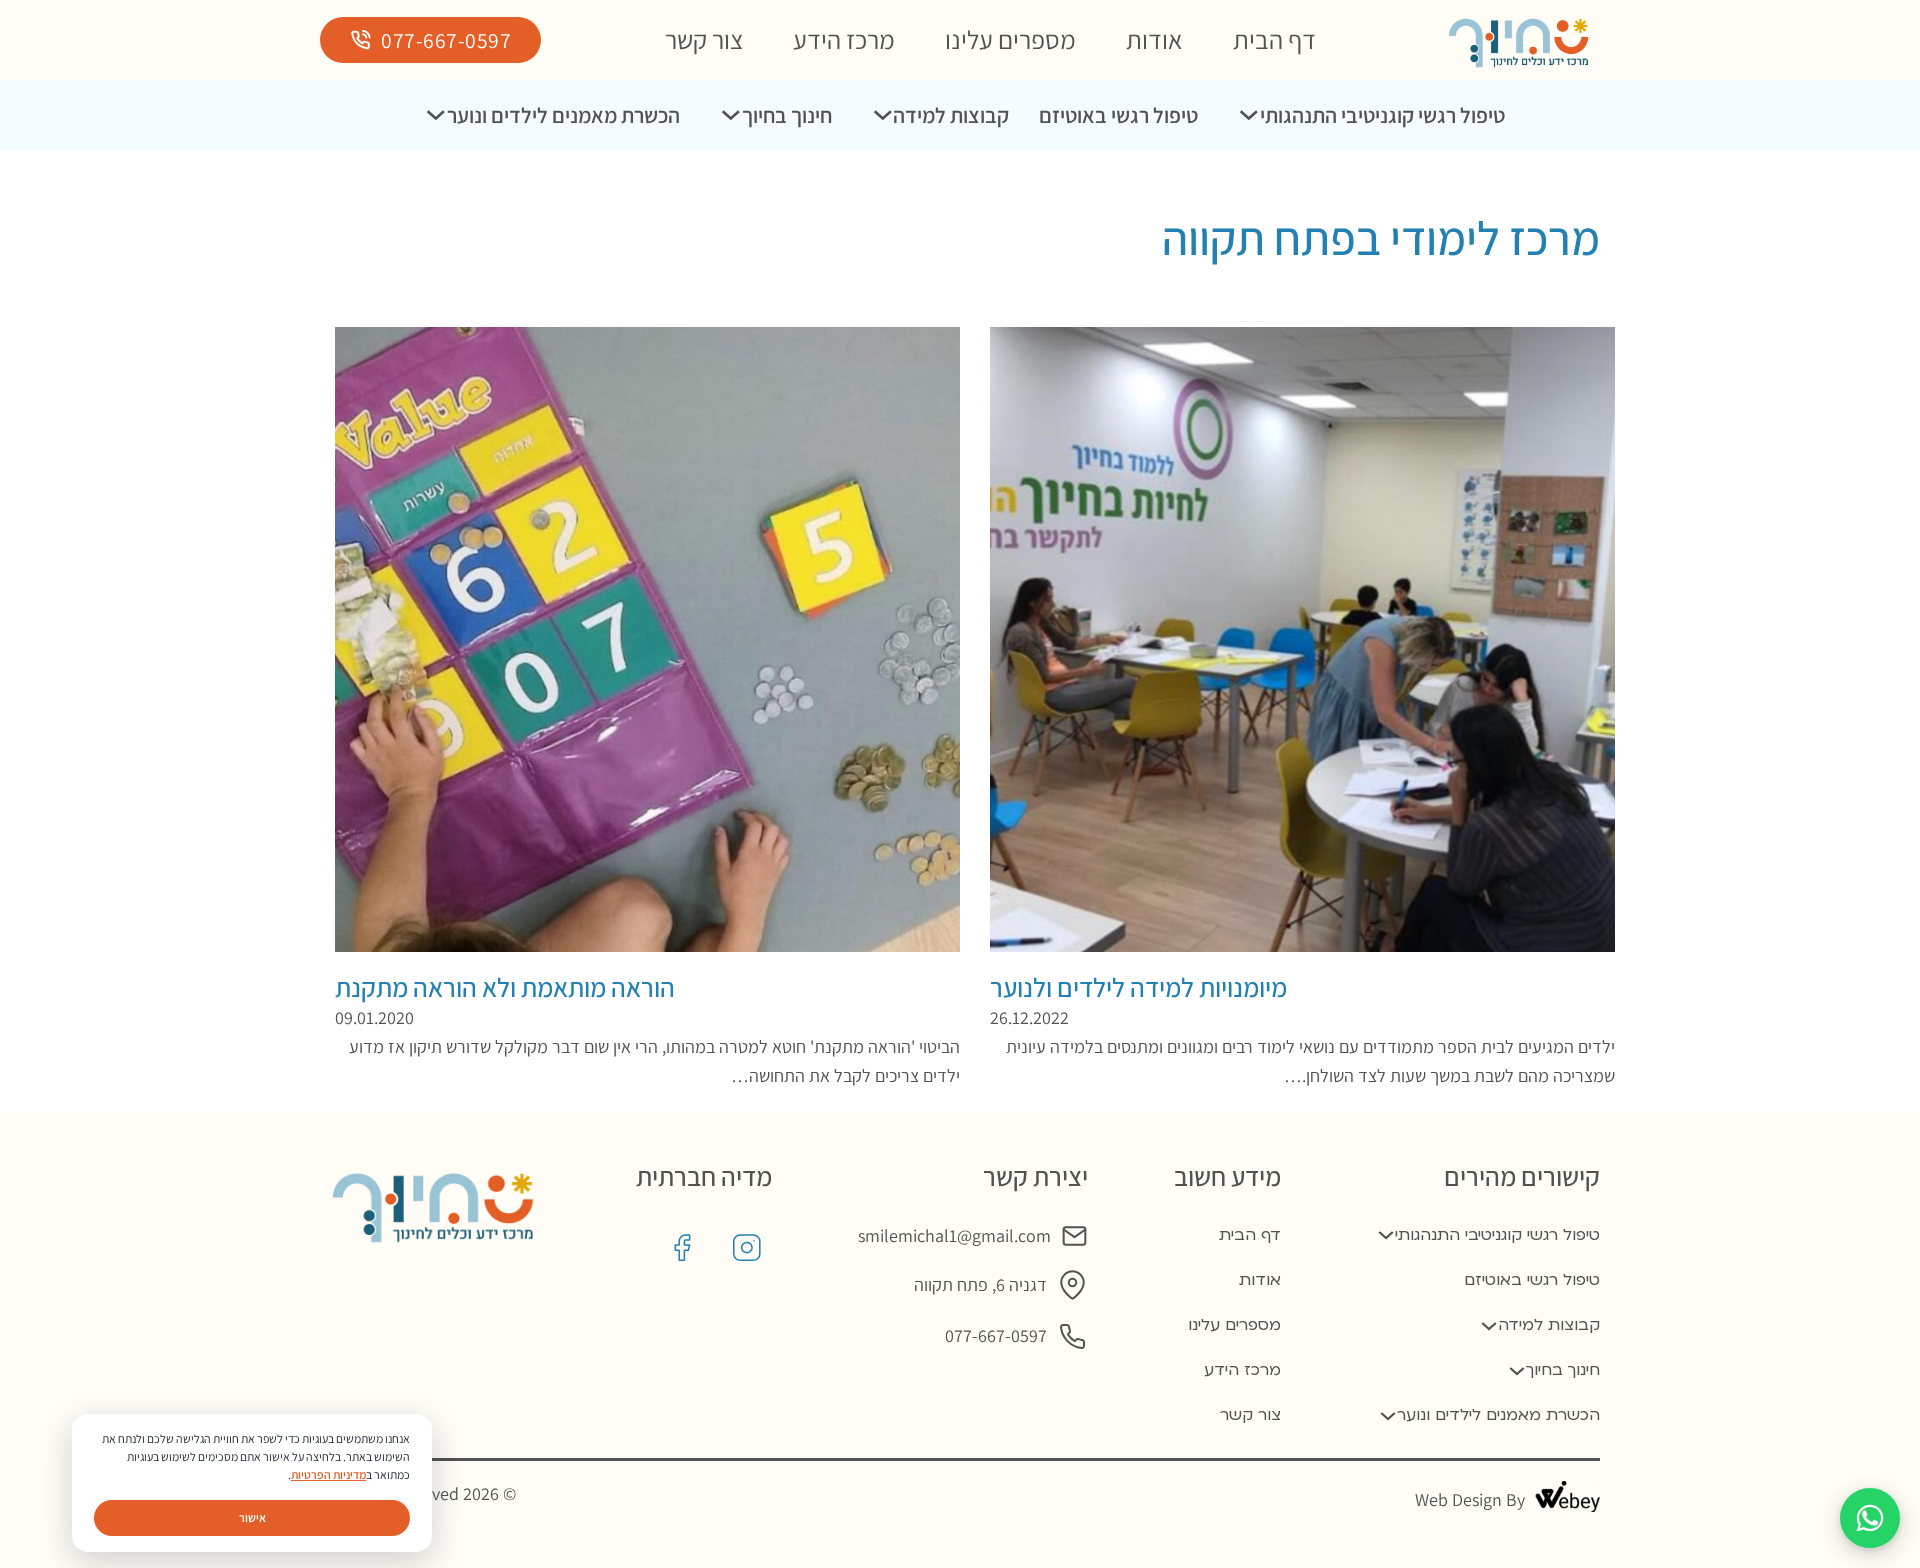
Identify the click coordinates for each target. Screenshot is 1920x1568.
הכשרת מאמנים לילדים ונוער (563, 115)
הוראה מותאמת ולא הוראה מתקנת (505, 987)
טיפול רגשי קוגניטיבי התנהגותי (1382, 115)
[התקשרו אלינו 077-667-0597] (1072, 1336)
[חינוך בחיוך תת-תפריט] (731, 115)
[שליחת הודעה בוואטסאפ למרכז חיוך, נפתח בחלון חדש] (1870, 1518)
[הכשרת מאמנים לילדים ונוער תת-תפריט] (436, 115)
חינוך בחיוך (787, 115)
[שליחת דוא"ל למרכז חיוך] (1074, 1236)
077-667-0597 (446, 40)
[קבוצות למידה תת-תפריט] (883, 115)
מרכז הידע (844, 39)
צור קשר (704, 39)
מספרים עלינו (1010, 39)
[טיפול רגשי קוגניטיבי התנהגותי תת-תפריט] (1249, 115)
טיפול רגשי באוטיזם (1118, 115)
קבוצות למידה (951, 115)
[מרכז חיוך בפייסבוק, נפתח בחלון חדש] (682, 1248)
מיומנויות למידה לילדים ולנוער (1138, 987)
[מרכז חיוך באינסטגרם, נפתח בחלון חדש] (747, 1248)
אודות (1154, 39)
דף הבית (1274, 39)
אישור (252, 1517)
